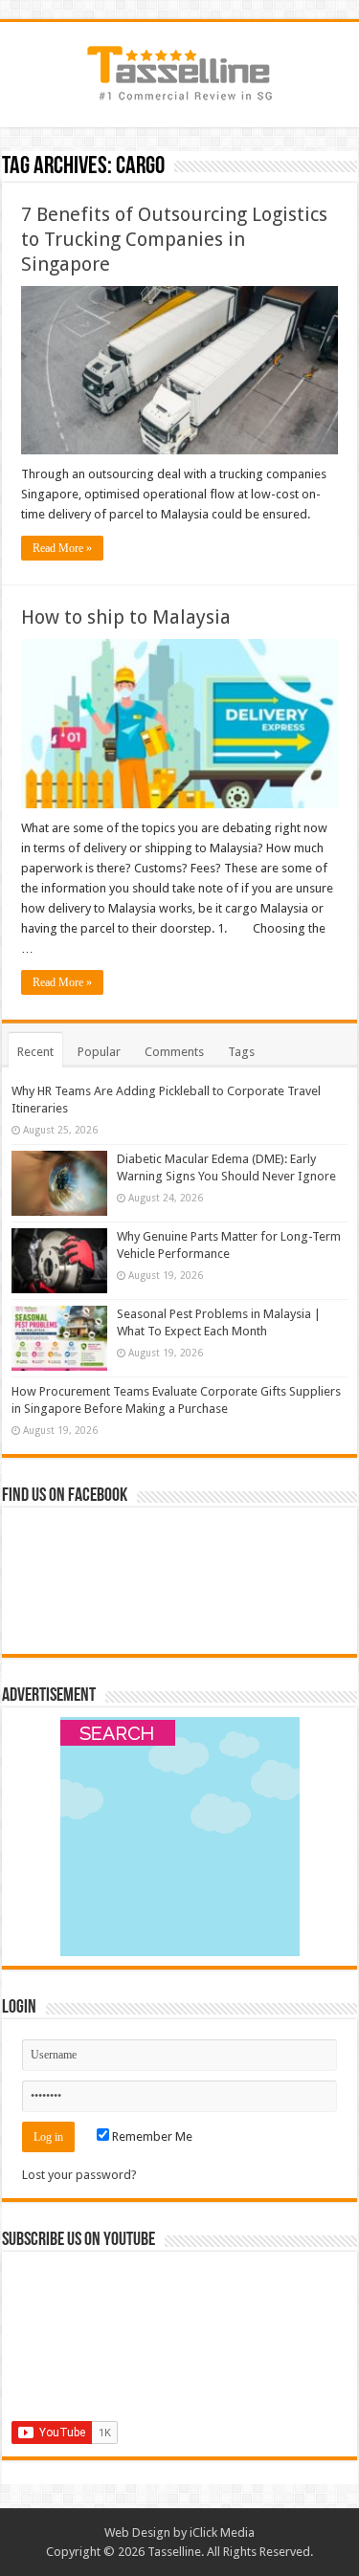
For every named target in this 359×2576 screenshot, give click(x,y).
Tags (241, 1052)
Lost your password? (79, 2175)
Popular (99, 1052)
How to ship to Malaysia (126, 617)
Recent (35, 1052)
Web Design (137, 2532)
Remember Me (151, 2136)
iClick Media (222, 2532)
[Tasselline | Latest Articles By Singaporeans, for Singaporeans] (180, 71)
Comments (174, 1052)
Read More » (62, 548)
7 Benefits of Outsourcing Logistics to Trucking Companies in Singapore (174, 239)
